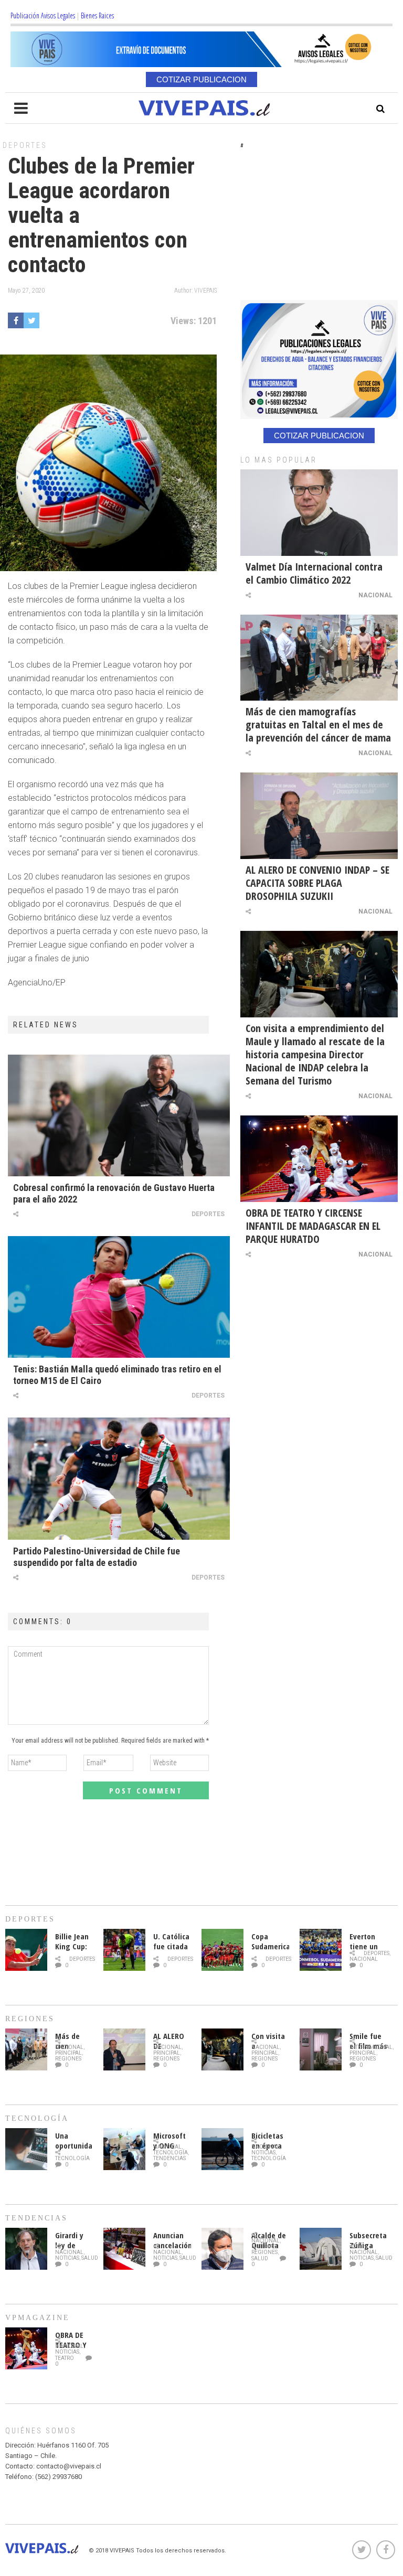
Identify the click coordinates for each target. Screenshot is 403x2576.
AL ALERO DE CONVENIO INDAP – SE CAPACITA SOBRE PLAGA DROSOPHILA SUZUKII (317, 883)
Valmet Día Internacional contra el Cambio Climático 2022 (314, 573)
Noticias (263, 2153)
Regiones (68, 2059)
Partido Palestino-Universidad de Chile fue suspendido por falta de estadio (97, 1557)
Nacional (375, 595)
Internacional (371, 2047)
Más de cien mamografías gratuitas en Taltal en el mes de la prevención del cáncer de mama (318, 724)
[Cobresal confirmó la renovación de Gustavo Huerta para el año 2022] (119, 1115)
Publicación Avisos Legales (43, 15)
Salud (90, 2258)
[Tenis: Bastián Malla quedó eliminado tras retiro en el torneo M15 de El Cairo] (119, 1297)
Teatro (65, 2358)
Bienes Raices (97, 15)
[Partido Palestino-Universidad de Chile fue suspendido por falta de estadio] (119, 1478)
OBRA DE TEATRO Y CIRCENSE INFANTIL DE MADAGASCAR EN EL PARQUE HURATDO (313, 1226)
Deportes (25, 145)
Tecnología (72, 2158)
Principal (68, 2053)
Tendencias (169, 2158)
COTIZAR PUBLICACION (201, 79)
